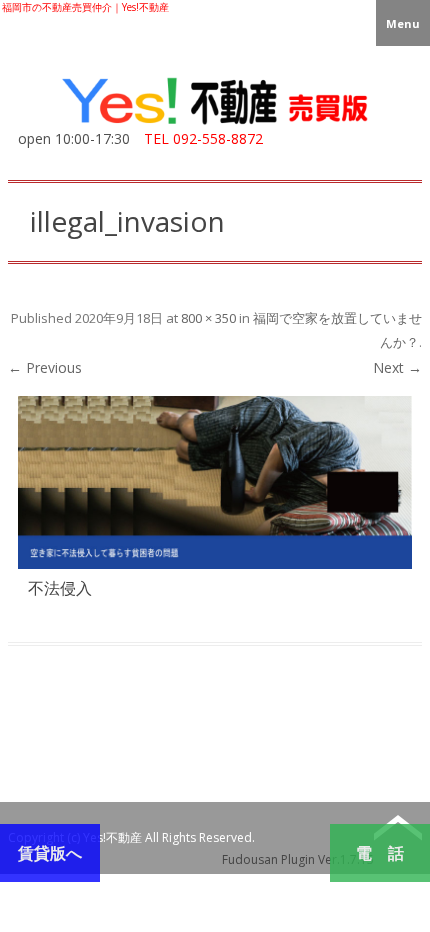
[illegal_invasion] (215, 482)
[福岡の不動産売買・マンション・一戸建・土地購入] (215, 124)
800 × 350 (208, 318)
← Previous (45, 367)
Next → (397, 367)
